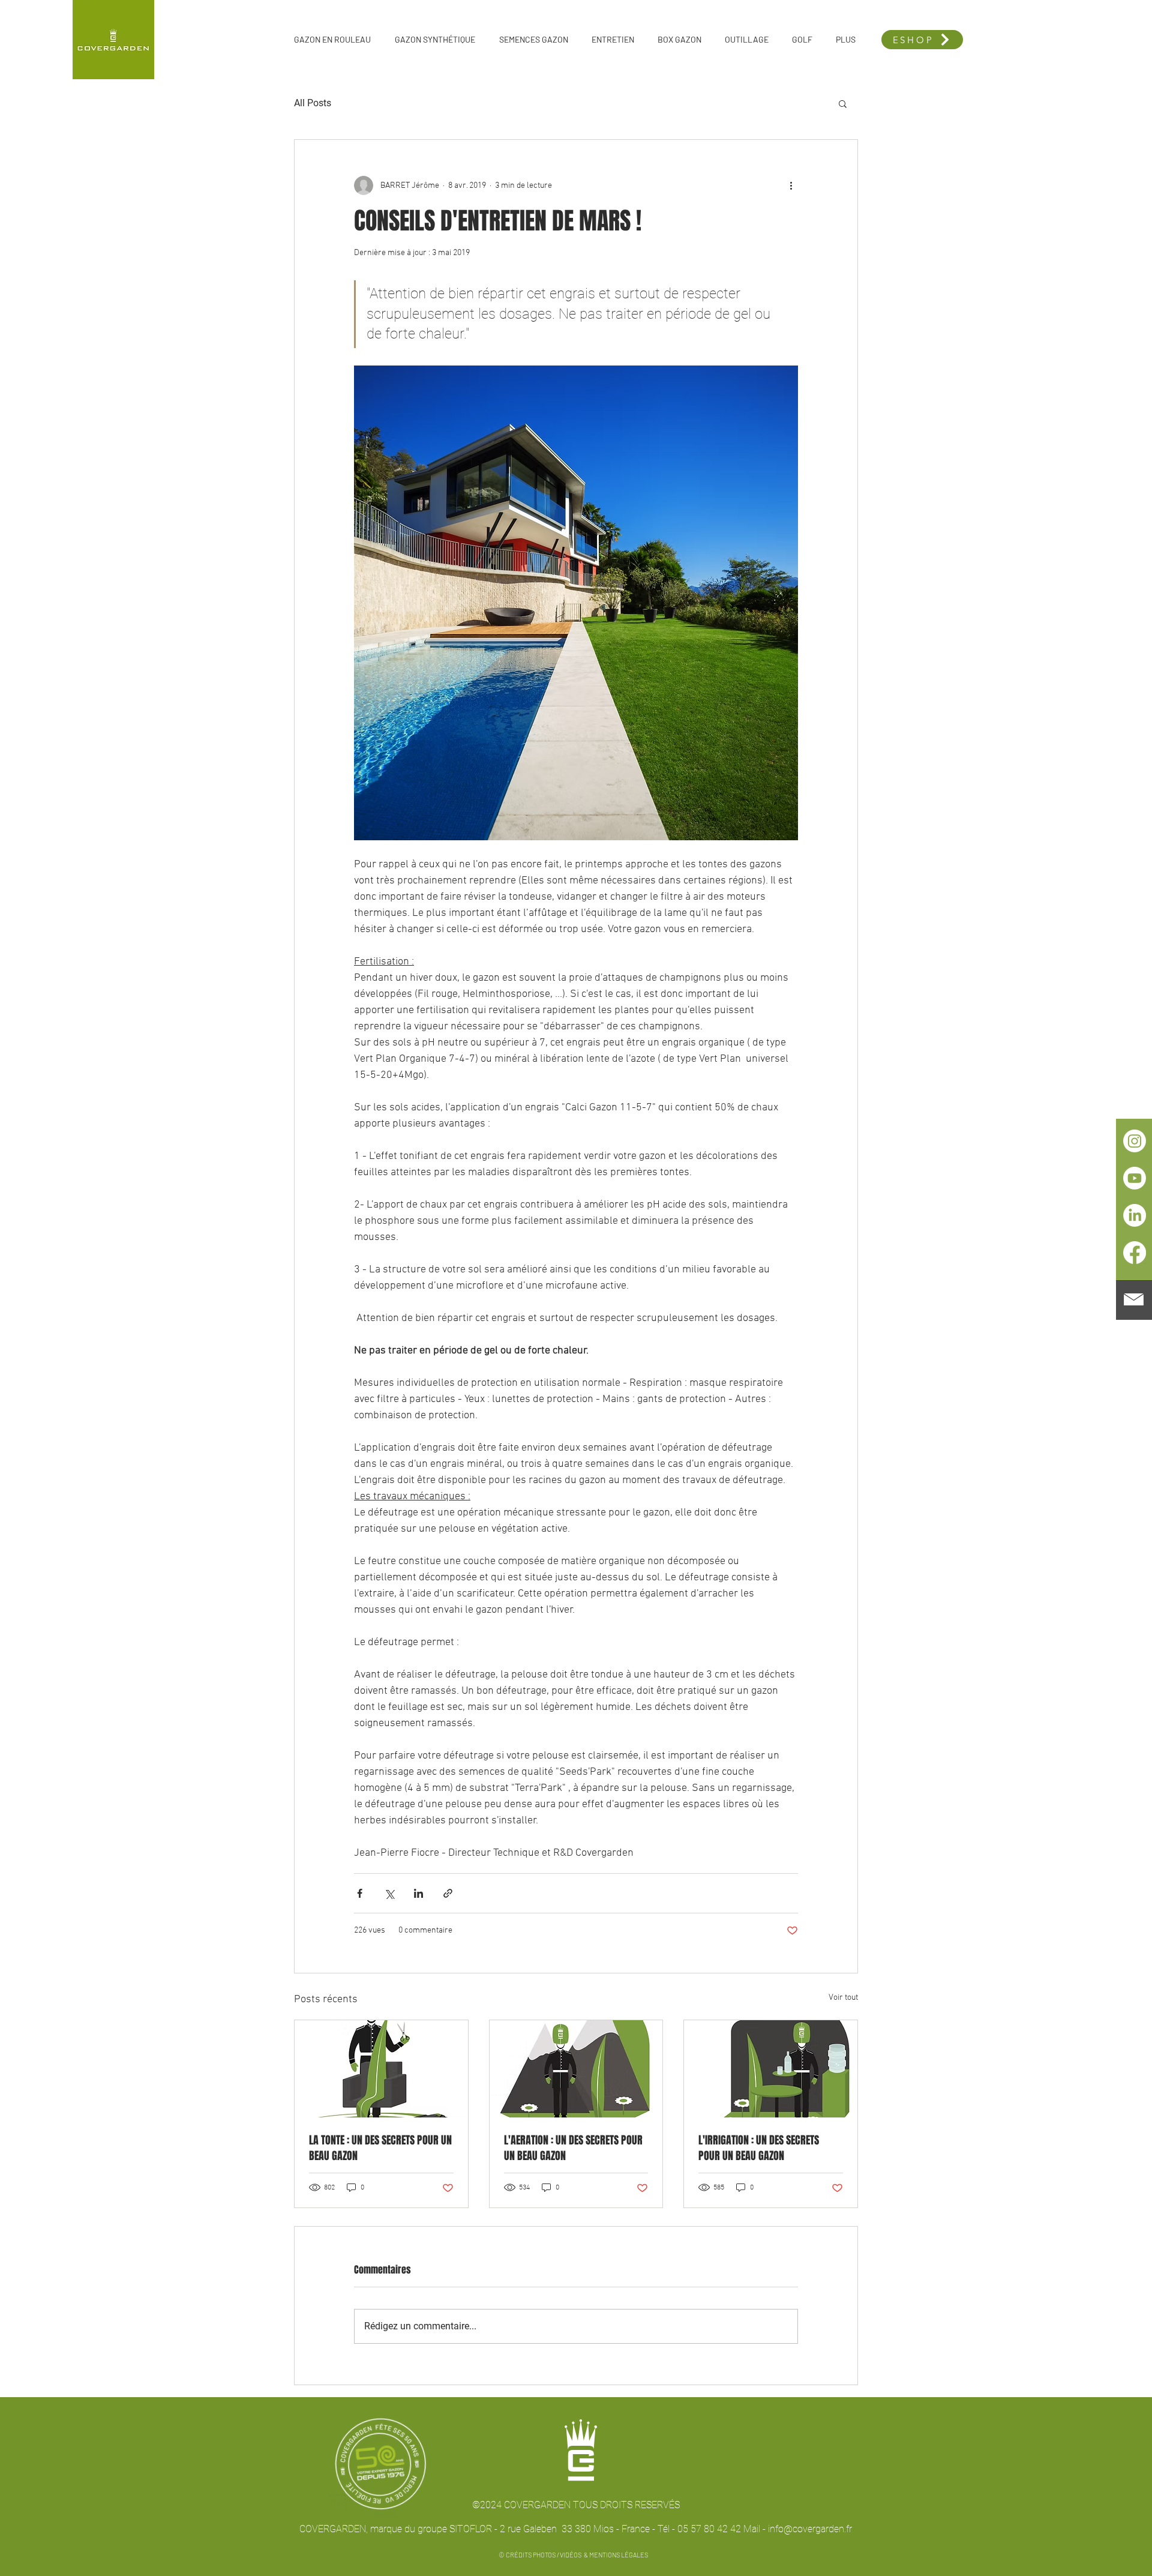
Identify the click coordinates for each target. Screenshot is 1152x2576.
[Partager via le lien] (448, 1893)
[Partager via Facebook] (360, 1893)
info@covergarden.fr (810, 2529)
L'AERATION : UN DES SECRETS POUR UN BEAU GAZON (573, 2148)
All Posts (313, 103)
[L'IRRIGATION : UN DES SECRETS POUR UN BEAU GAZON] (771, 2069)
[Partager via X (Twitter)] (389, 1893)
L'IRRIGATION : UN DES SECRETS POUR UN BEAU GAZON (759, 2148)
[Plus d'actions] (791, 185)
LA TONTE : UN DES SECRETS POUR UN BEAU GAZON (380, 2148)
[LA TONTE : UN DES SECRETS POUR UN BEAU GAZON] (381, 2069)
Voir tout (843, 1998)
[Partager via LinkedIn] (418, 1893)
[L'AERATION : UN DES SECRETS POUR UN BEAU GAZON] (576, 2069)
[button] (1134, 1299)
